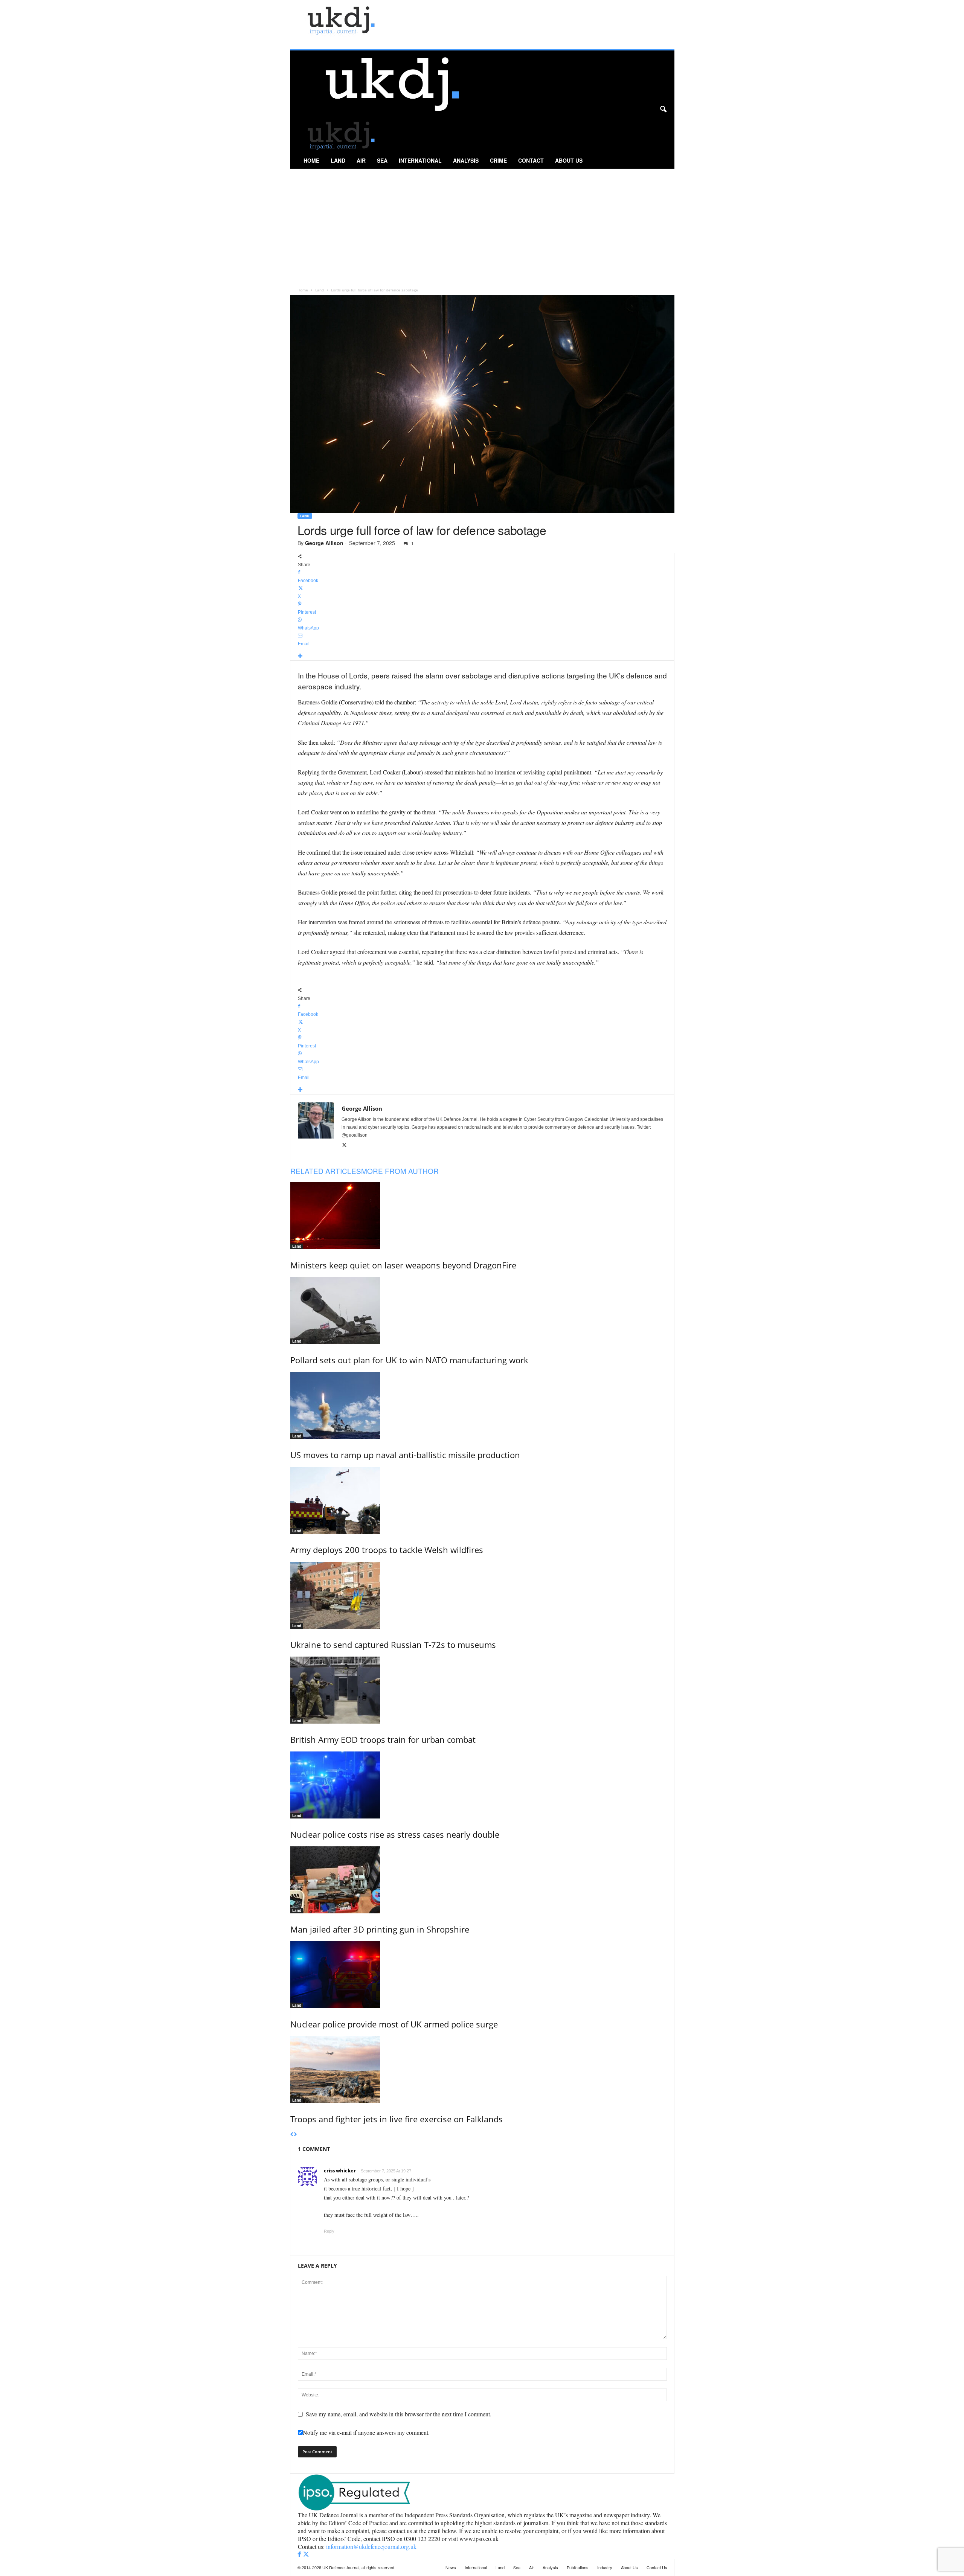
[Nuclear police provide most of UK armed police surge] (482, 1975)
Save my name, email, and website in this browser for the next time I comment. (399, 2414)
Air (361, 160)
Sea (382, 160)
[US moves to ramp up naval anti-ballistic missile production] (482, 1405)
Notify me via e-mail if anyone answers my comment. (366, 2432)
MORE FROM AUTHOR (400, 1171)
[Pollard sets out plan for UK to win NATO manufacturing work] (482, 1311)
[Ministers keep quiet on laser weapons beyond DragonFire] (482, 1216)
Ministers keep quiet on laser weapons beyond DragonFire (403, 1265)
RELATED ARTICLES (326, 1171)
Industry (605, 2567)
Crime (498, 160)
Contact (531, 160)
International (420, 160)
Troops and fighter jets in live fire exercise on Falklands (397, 2119)
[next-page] (295, 2135)
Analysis (466, 160)
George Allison (324, 543)
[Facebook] (300, 2554)
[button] (663, 110)
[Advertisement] (482, 225)
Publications (578, 2567)
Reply (329, 2231)
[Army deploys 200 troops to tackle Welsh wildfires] (482, 1500)
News (451, 2567)
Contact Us (657, 2567)
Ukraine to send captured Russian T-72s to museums (393, 1645)
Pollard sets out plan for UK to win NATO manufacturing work (409, 1360)
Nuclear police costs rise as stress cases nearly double (395, 1834)
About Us (569, 160)
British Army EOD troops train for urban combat (383, 1739)
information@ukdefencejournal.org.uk (371, 2546)
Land (338, 160)
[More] (482, 656)
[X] (344, 1145)
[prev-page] (292, 2135)
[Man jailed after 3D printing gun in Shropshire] (482, 1880)
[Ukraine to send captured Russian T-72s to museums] (482, 1595)
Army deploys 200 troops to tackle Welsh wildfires (387, 1550)
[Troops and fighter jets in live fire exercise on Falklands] (482, 2070)
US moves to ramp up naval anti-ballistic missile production (405, 1455)
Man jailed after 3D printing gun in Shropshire (380, 1929)
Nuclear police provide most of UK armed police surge (394, 2024)
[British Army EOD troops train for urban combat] (482, 1690)
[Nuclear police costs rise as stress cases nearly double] (482, 1785)
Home (311, 160)
